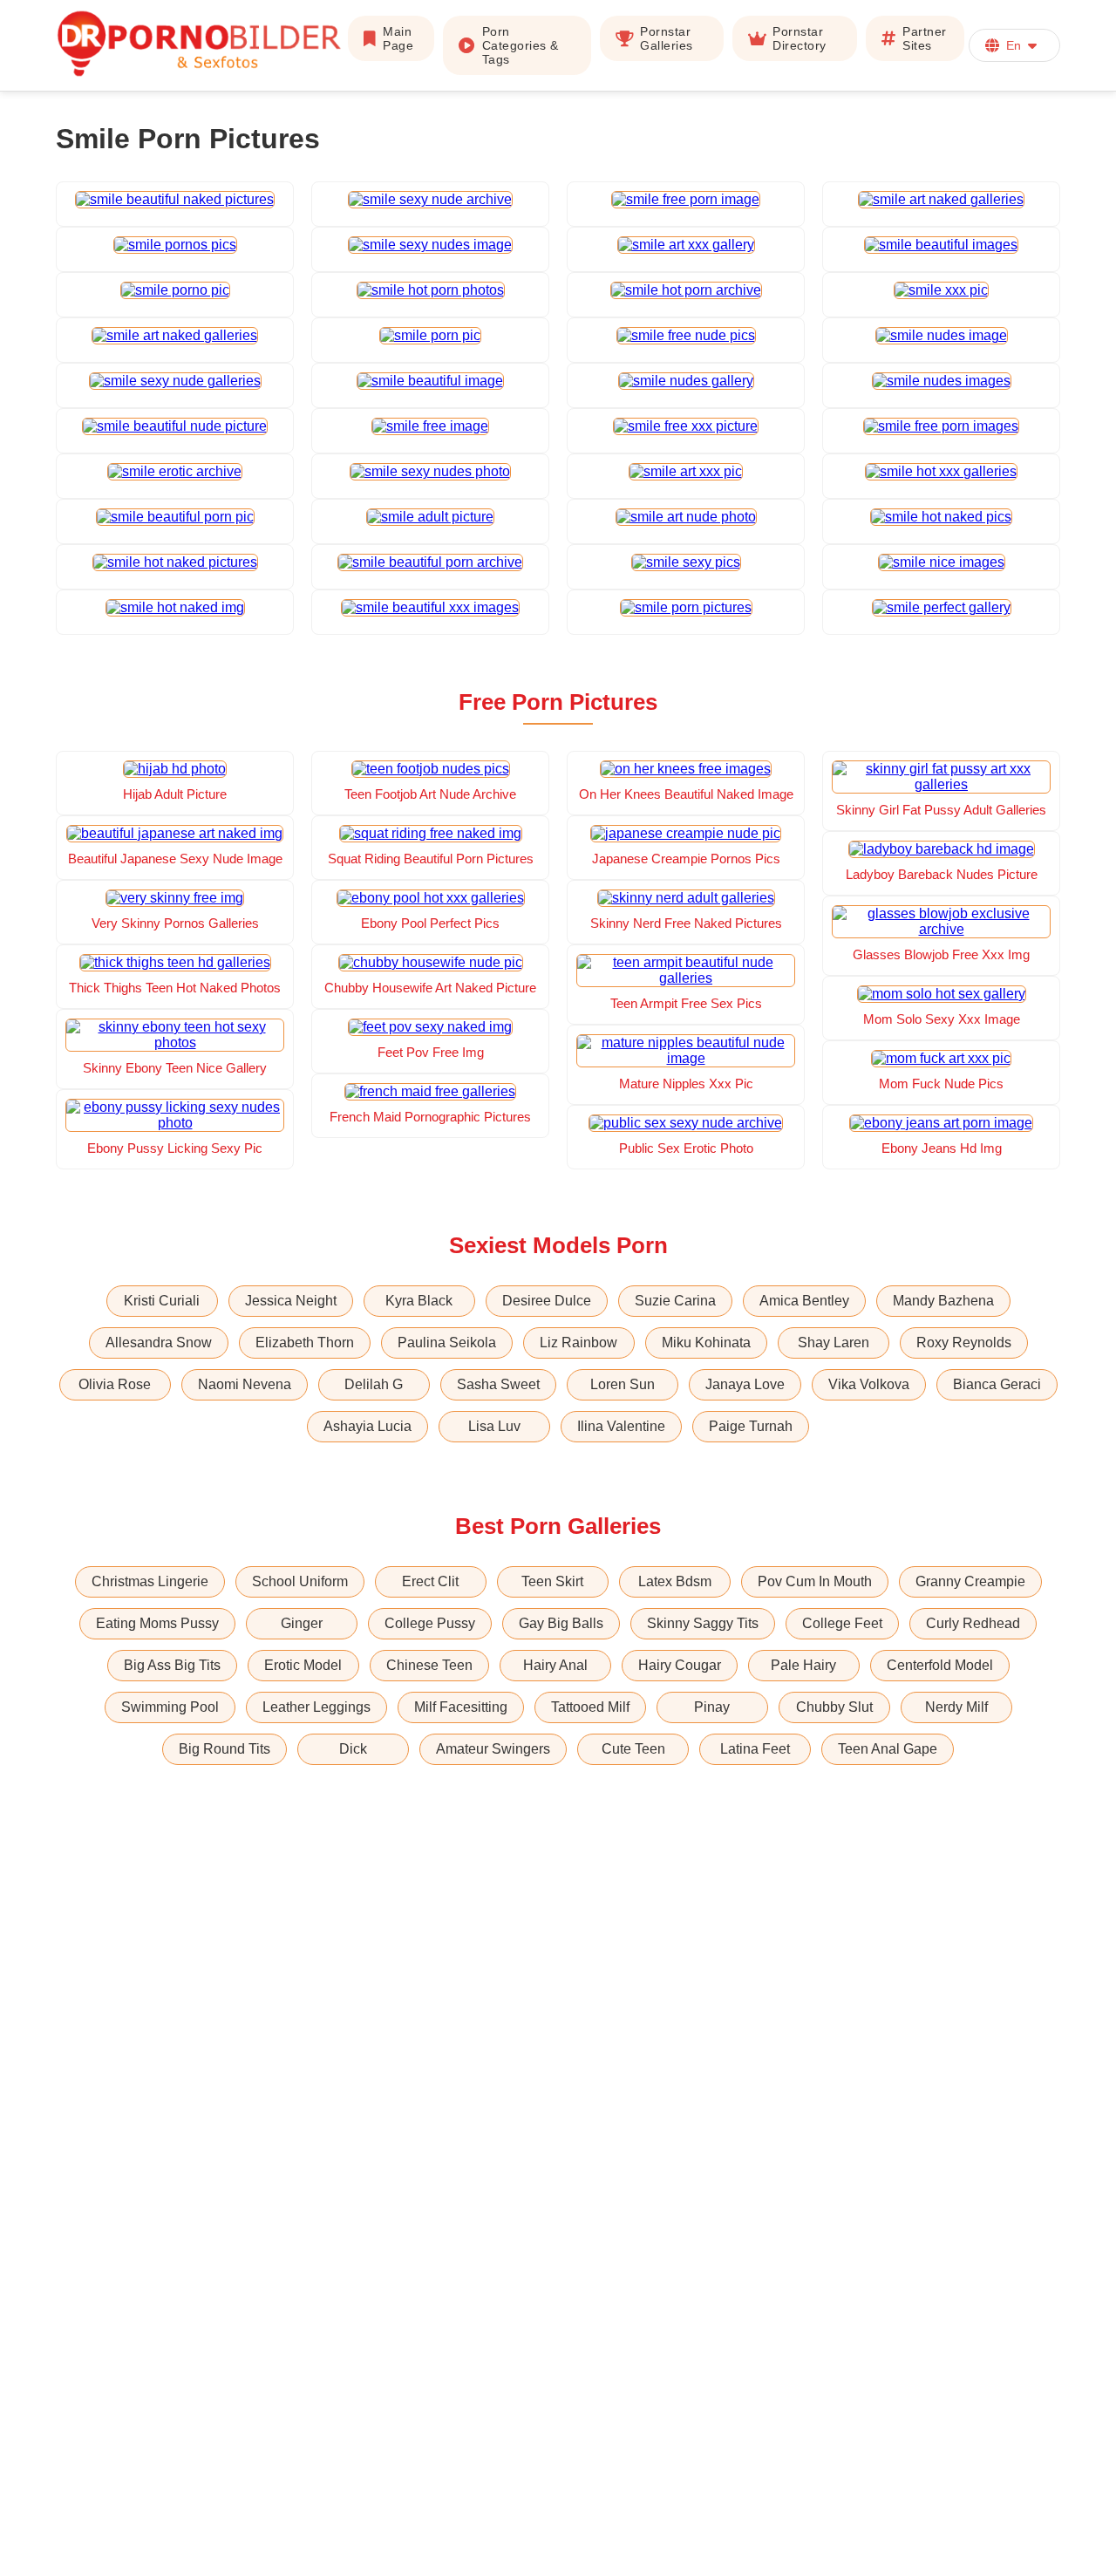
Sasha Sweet (498, 1384)
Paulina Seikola (447, 1343)
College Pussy (430, 1623)
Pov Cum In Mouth (815, 1581)
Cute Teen (633, 1749)
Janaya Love (745, 1384)
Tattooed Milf (590, 1707)
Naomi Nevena (245, 1384)
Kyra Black (419, 1301)
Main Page (398, 38)
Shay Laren (834, 1343)
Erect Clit (430, 1581)
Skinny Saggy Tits (703, 1623)
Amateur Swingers (493, 1749)
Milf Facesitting (461, 1707)
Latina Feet (755, 1749)
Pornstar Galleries (667, 38)
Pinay (712, 1707)
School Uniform (300, 1581)
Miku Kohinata (706, 1343)
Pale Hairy (803, 1665)
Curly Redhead (973, 1623)
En (1014, 45)
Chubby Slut (834, 1707)
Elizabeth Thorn (305, 1343)
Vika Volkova (869, 1384)
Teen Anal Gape (888, 1749)
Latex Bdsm (675, 1581)
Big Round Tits (225, 1749)
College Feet (842, 1623)
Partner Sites (925, 38)
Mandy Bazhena (943, 1301)
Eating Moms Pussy (157, 1623)
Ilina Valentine (621, 1426)
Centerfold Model (940, 1665)
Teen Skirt (552, 1581)
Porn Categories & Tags (521, 45)
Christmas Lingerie (150, 1581)
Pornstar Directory (800, 38)
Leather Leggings (316, 1707)
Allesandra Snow (159, 1343)
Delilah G (374, 1384)
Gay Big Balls (561, 1623)
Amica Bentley (804, 1301)
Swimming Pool (170, 1707)
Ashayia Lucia (367, 1426)
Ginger (302, 1623)
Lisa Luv (494, 1426)
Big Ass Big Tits (172, 1665)
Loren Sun (623, 1384)
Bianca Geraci (997, 1384)
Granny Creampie (970, 1581)
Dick (353, 1749)
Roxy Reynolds (964, 1343)
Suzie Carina (675, 1301)
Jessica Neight (291, 1301)
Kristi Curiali (162, 1301)
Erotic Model (303, 1665)
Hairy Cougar (680, 1665)
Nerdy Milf (956, 1707)
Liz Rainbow (578, 1343)
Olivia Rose (115, 1384)
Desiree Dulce (547, 1301)
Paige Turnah (751, 1426)
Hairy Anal (555, 1665)
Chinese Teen (429, 1665)
